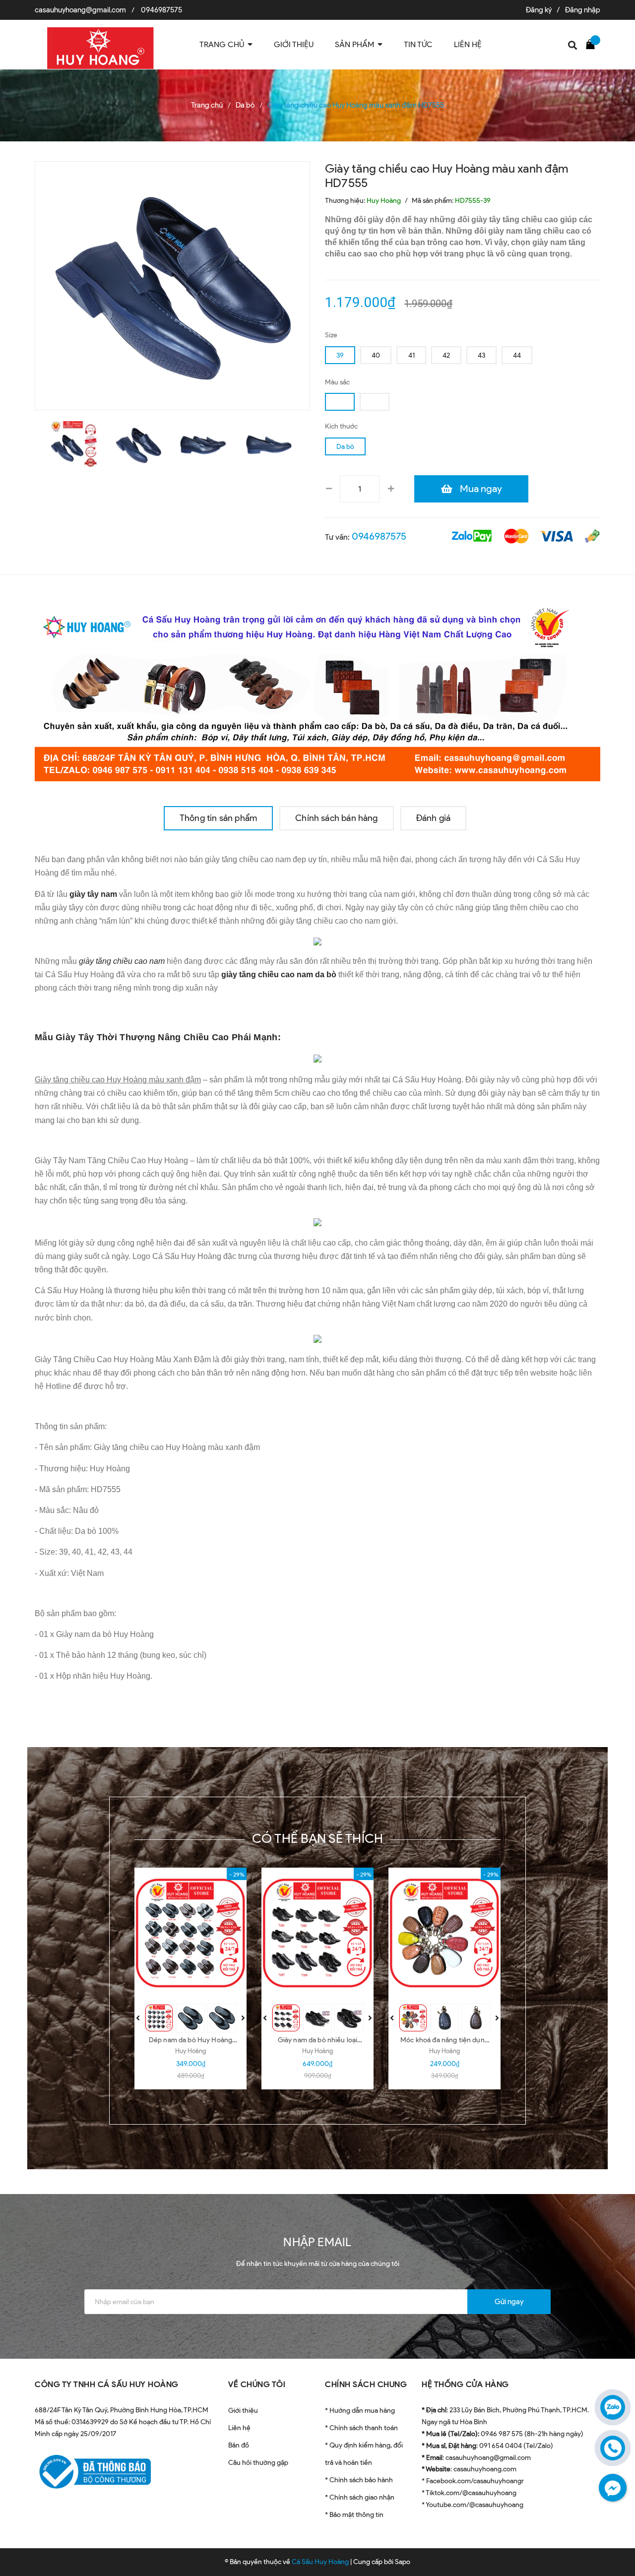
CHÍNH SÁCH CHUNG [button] (366, 2384)
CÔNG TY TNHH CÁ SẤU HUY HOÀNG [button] (107, 2384)
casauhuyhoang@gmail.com (80, 10)
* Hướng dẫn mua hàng (360, 2411)
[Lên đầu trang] (615, 2544)
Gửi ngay (509, 2302)
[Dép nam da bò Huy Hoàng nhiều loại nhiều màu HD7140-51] (190, 1933)
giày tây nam (93, 894)
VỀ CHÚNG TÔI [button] (257, 2384)
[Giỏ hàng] (593, 44)
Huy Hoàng (190, 2051)
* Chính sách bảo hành (359, 2480)
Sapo (403, 2562)
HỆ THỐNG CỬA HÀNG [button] (465, 2384)
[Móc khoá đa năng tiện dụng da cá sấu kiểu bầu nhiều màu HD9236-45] (444, 1933)
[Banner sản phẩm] (317, 690)
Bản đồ (239, 2445)
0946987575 (161, 10)
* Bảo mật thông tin (354, 2515)
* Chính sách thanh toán (361, 2428)
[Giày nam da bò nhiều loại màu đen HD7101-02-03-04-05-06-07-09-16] (317, 1933)
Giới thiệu (243, 2411)
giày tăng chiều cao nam (122, 961)
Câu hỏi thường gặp (258, 2463)
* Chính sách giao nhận (360, 2497)
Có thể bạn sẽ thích (318, 1838)
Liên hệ (239, 2428)
